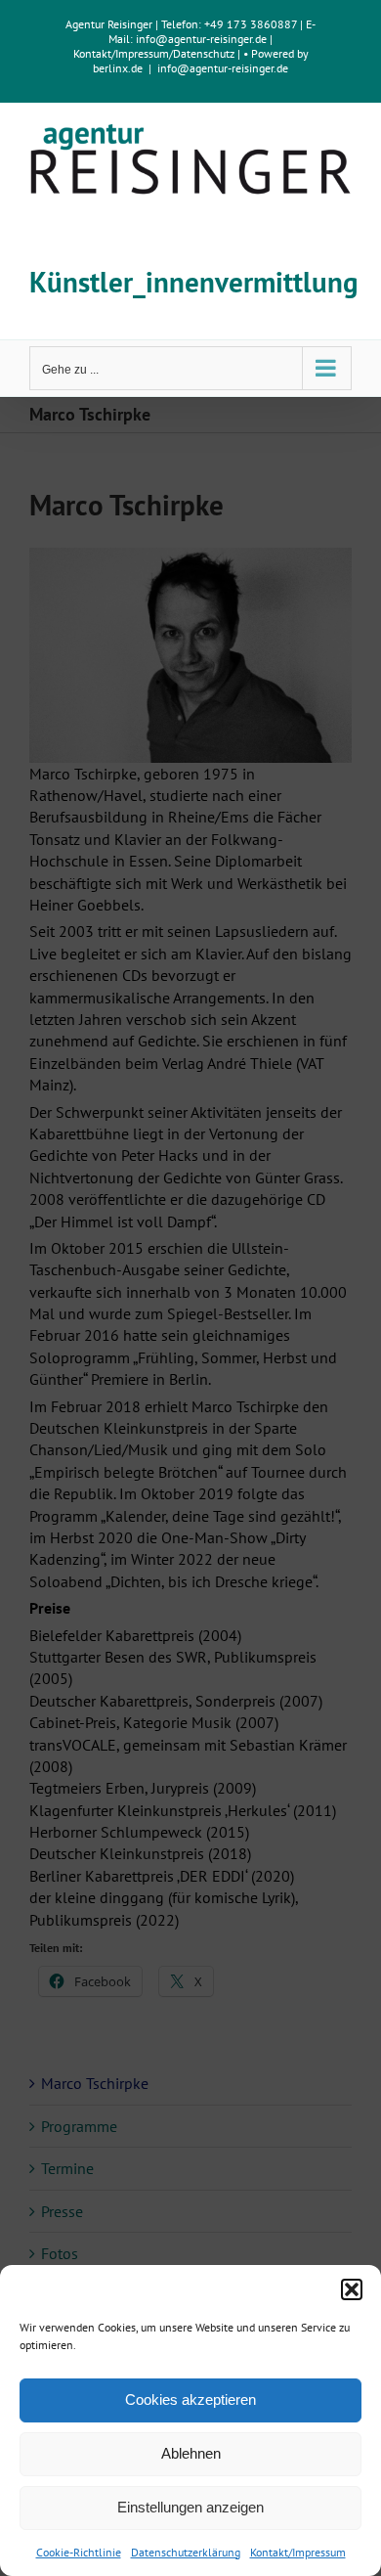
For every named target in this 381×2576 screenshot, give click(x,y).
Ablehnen (191, 2453)
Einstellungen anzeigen (190, 2507)
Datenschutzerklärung (186, 2552)
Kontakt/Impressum (298, 2552)
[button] (352, 2289)
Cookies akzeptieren (190, 2399)
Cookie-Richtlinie (79, 2552)
